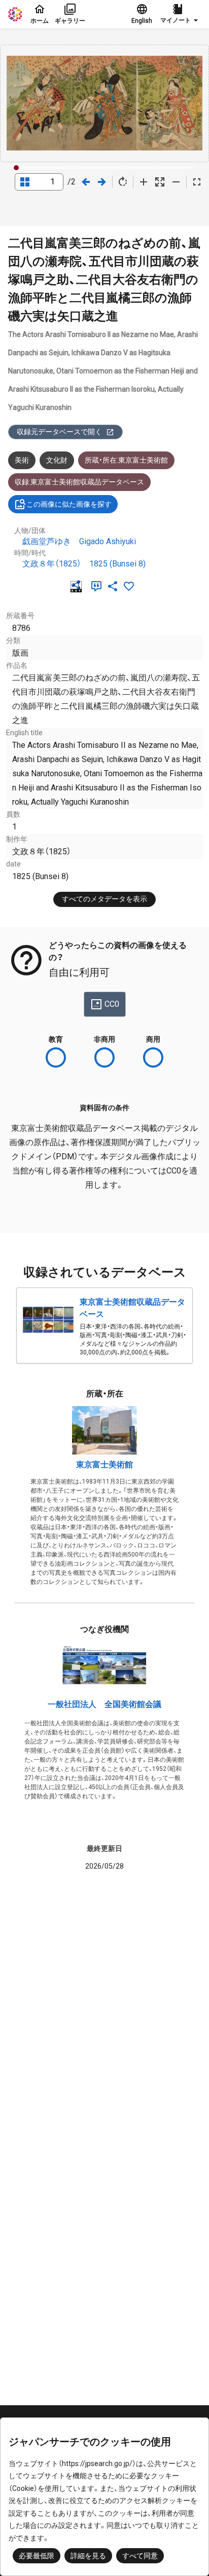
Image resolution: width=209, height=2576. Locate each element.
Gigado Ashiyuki (108, 541)
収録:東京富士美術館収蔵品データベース (79, 482)
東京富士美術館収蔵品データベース (132, 1308)
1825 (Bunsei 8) (117, 564)
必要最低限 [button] (37, 2556)
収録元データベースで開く (59, 432)
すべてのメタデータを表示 (104, 899)
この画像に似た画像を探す (69, 504)
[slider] (16, 168)
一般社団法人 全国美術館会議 (104, 1704)
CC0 (112, 1004)
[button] (181, 14)
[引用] (98, 586)
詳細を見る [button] (88, 2556)
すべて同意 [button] (140, 2556)
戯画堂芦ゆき (47, 541)
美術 (22, 460)
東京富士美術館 (104, 1465)
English (142, 21)
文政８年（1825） (52, 564)
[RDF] (78, 586)
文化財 (57, 460)
